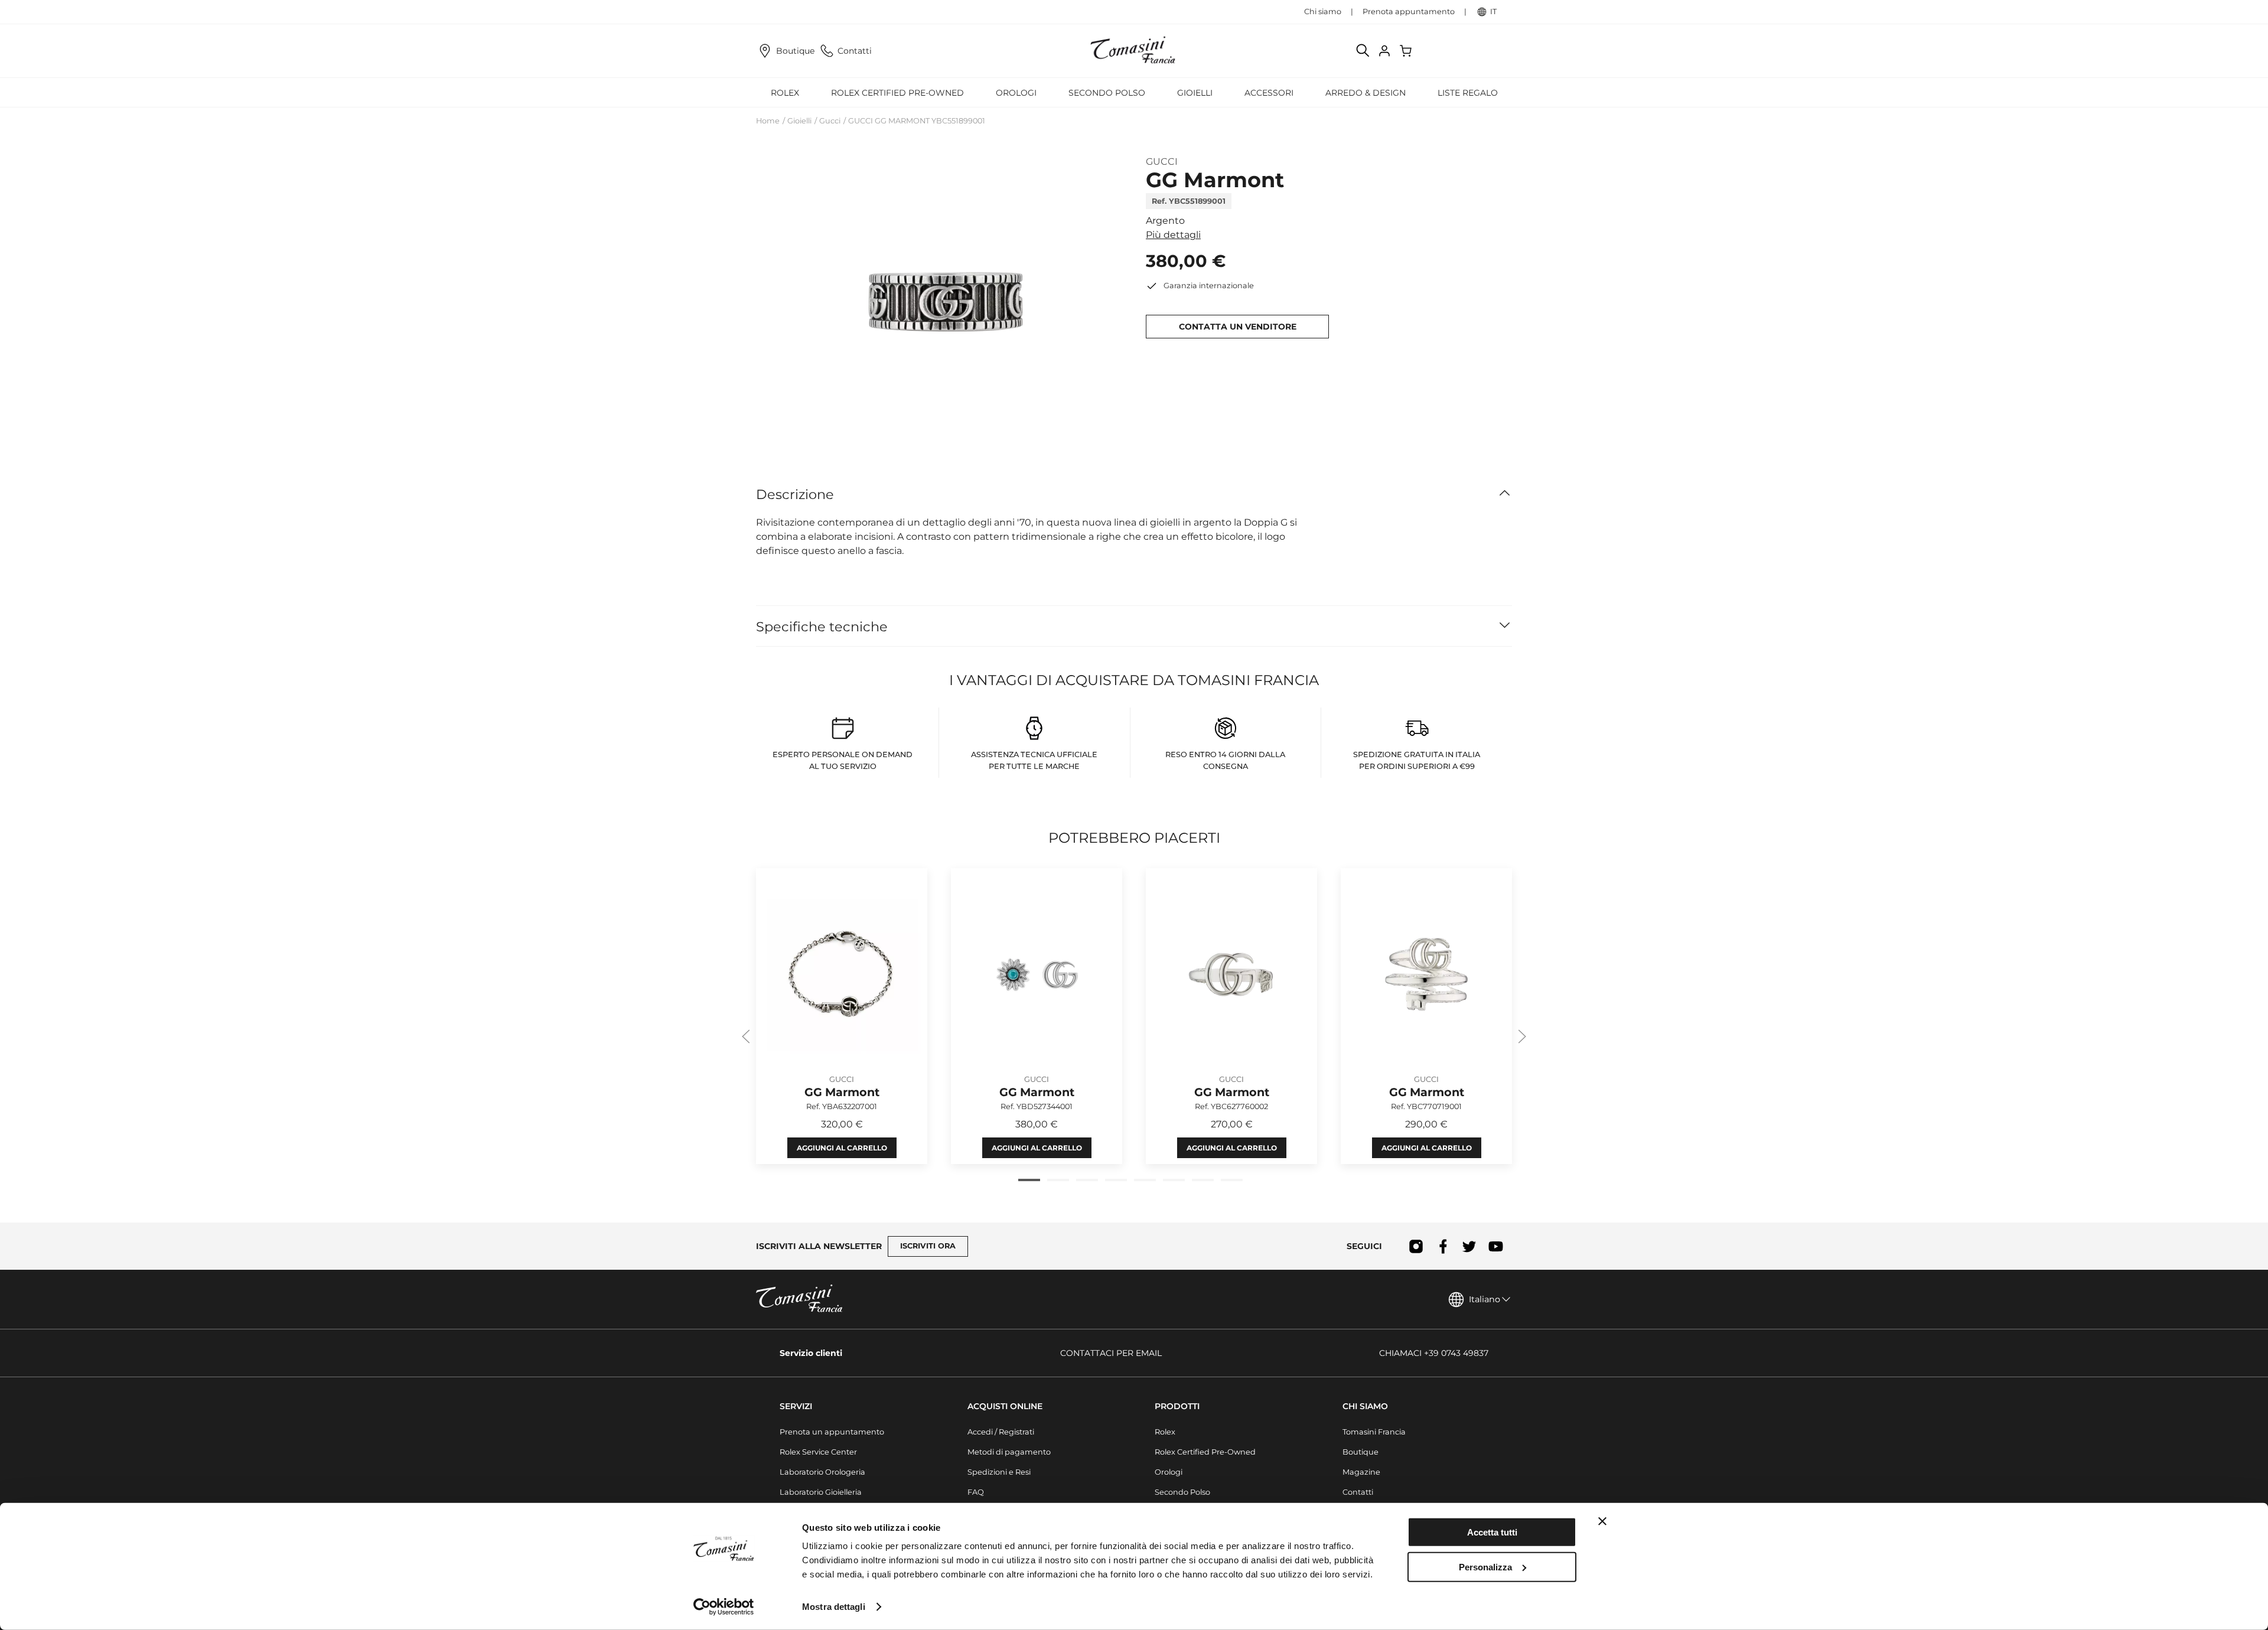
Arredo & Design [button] (1366, 93)
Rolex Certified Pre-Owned (897, 93)
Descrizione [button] (795, 494)
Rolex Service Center (818, 1452)
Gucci (830, 121)
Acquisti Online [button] (1005, 1406)
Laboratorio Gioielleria (821, 1492)
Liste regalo (1468, 93)
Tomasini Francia (1374, 1432)
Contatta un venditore (1238, 327)
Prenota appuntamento (1409, 12)
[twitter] (1469, 1246)
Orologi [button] (1016, 93)
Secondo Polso (1107, 93)
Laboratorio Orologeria (822, 1472)
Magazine (1361, 1472)
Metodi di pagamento (1009, 1452)
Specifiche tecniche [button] (822, 627)
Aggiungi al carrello (842, 1148)
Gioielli (799, 121)
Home (768, 121)
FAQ (976, 1492)
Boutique (795, 51)
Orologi (1169, 1472)
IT (1493, 12)
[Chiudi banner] (1602, 1521)
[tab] (1029, 1180)
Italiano (1485, 1299)
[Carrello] (1407, 51)
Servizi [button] (796, 1406)
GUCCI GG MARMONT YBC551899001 (917, 121)
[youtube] (1496, 1246)
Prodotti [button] (1177, 1406)
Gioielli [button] (1195, 93)
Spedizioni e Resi (999, 1472)
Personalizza (1485, 1567)
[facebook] (1443, 1246)
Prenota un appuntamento (832, 1432)
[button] (939, 301)
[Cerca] (1363, 51)
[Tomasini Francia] (1134, 51)
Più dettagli (1173, 235)
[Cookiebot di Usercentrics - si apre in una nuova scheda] (724, 1607)
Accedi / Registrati (1001, 1432)
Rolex (1165, 1432)
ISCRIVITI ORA (928, 1246)
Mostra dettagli (834, 1607)
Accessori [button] (1269, 93)
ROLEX (785, 93)
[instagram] (1416, 1246)
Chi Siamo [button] (1365, 1406)
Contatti (855, 51)
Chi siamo (1323, 12)
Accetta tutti (1492, 1532)
